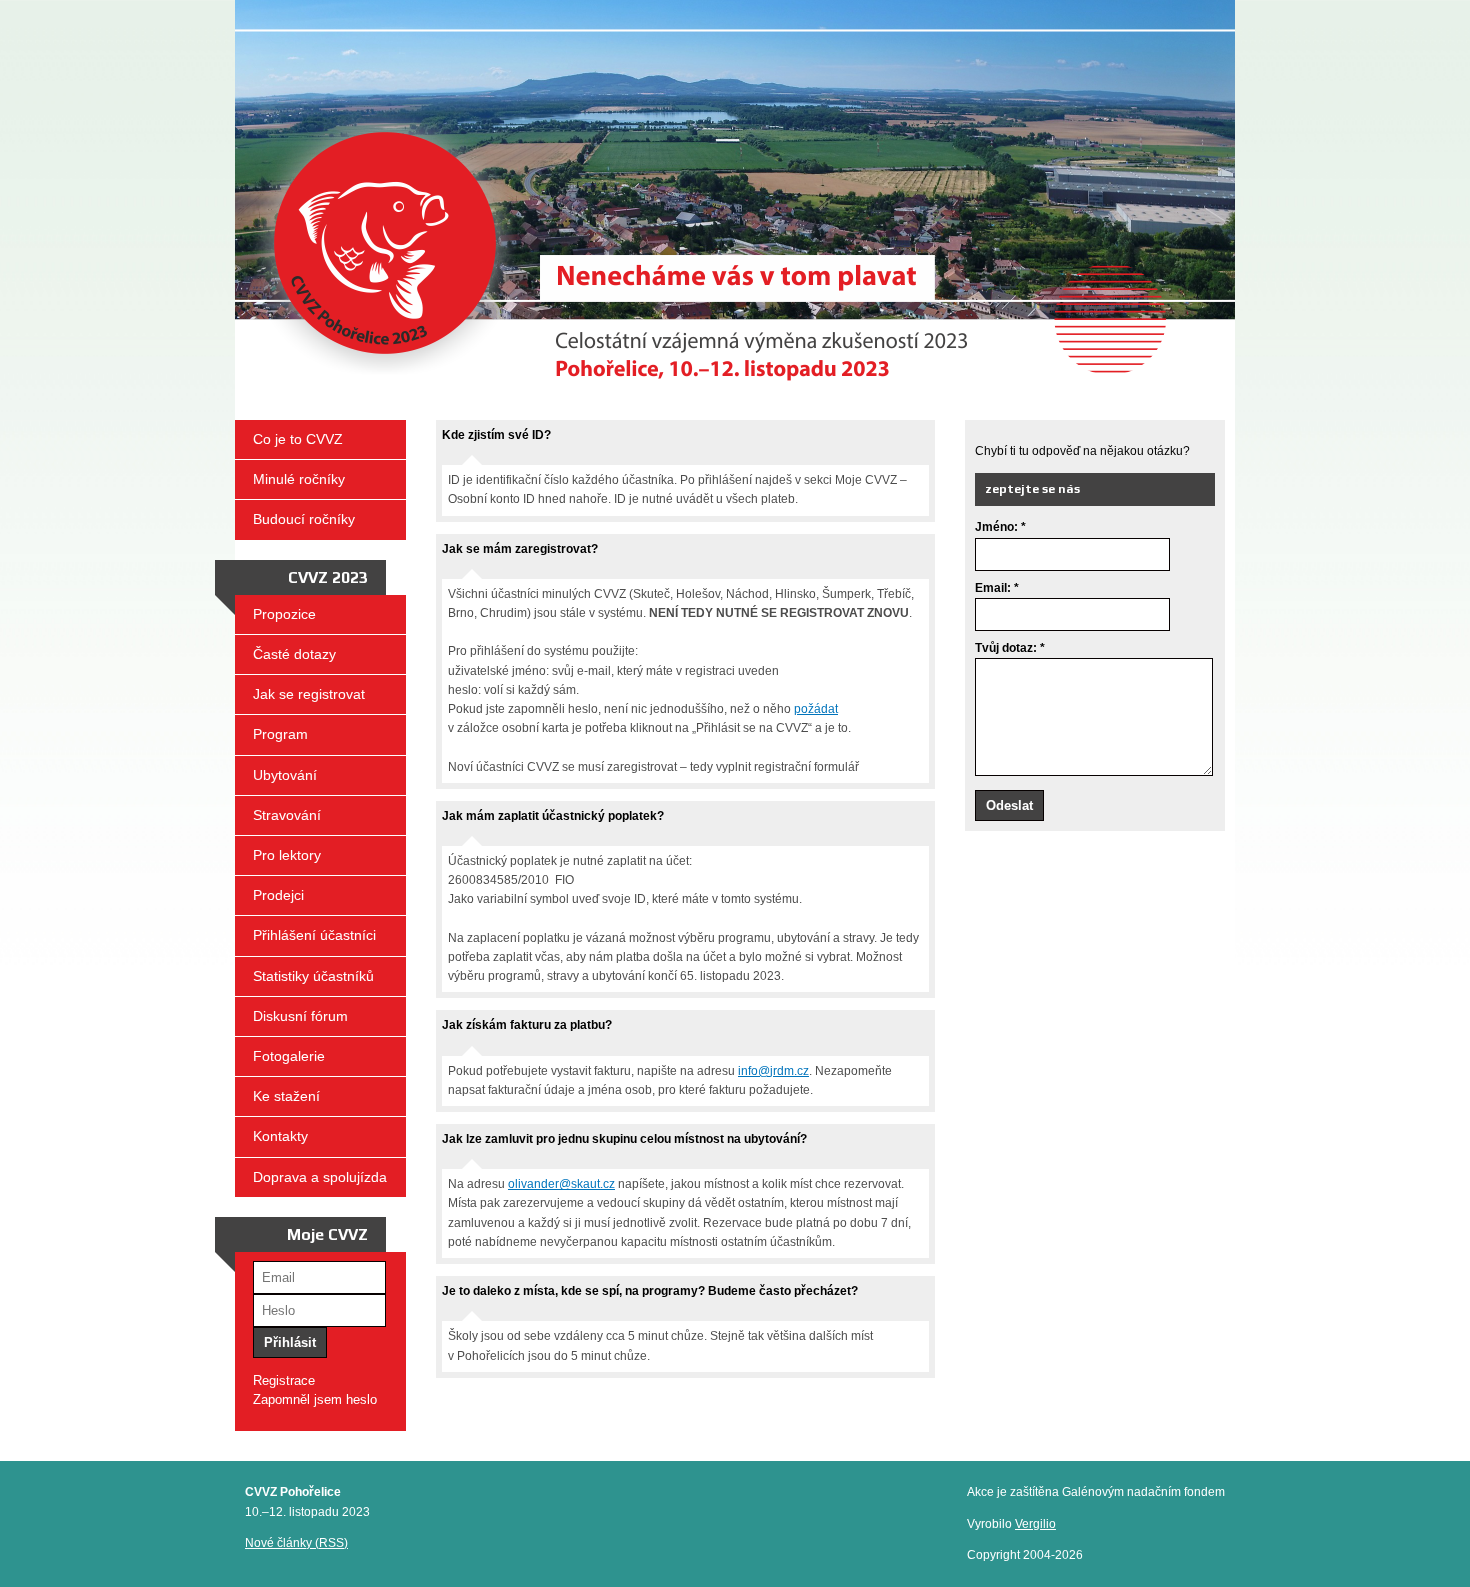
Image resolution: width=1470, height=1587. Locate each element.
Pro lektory (287, 855)
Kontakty (280, 1136)
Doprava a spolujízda (320, 1177)
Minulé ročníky (299, 479)
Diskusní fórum (300, 1016)
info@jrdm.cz (773, 1071)
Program (280, 734)
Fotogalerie (289, 1056)
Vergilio (1035, 1524)
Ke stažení (286, 1096)
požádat (816, 709)
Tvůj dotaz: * (1010, 648)
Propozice (284, 614)
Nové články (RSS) (296, 1543)
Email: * (997, 588)
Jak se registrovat (309, 694)
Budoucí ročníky (304, 519)
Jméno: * (1000, 527)
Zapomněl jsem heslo (315, 1399)
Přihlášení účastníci (314, 935)
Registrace (284, 1380)
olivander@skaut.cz (561, 1184)
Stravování (287, 815)
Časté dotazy (294, 654)
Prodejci (278, 895)
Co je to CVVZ (298, 439)
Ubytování (285, 775)
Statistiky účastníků (313, 976)
